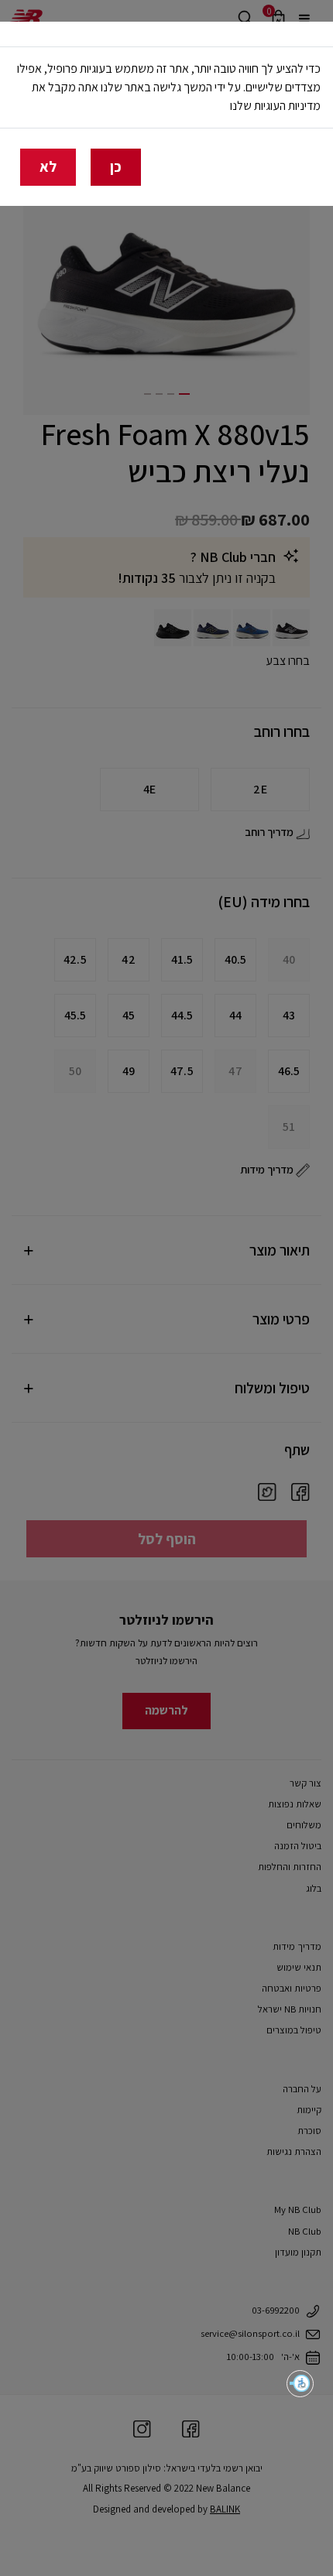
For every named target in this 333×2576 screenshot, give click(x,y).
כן (116, 166)
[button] (300, 2384)
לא (48, 166)
